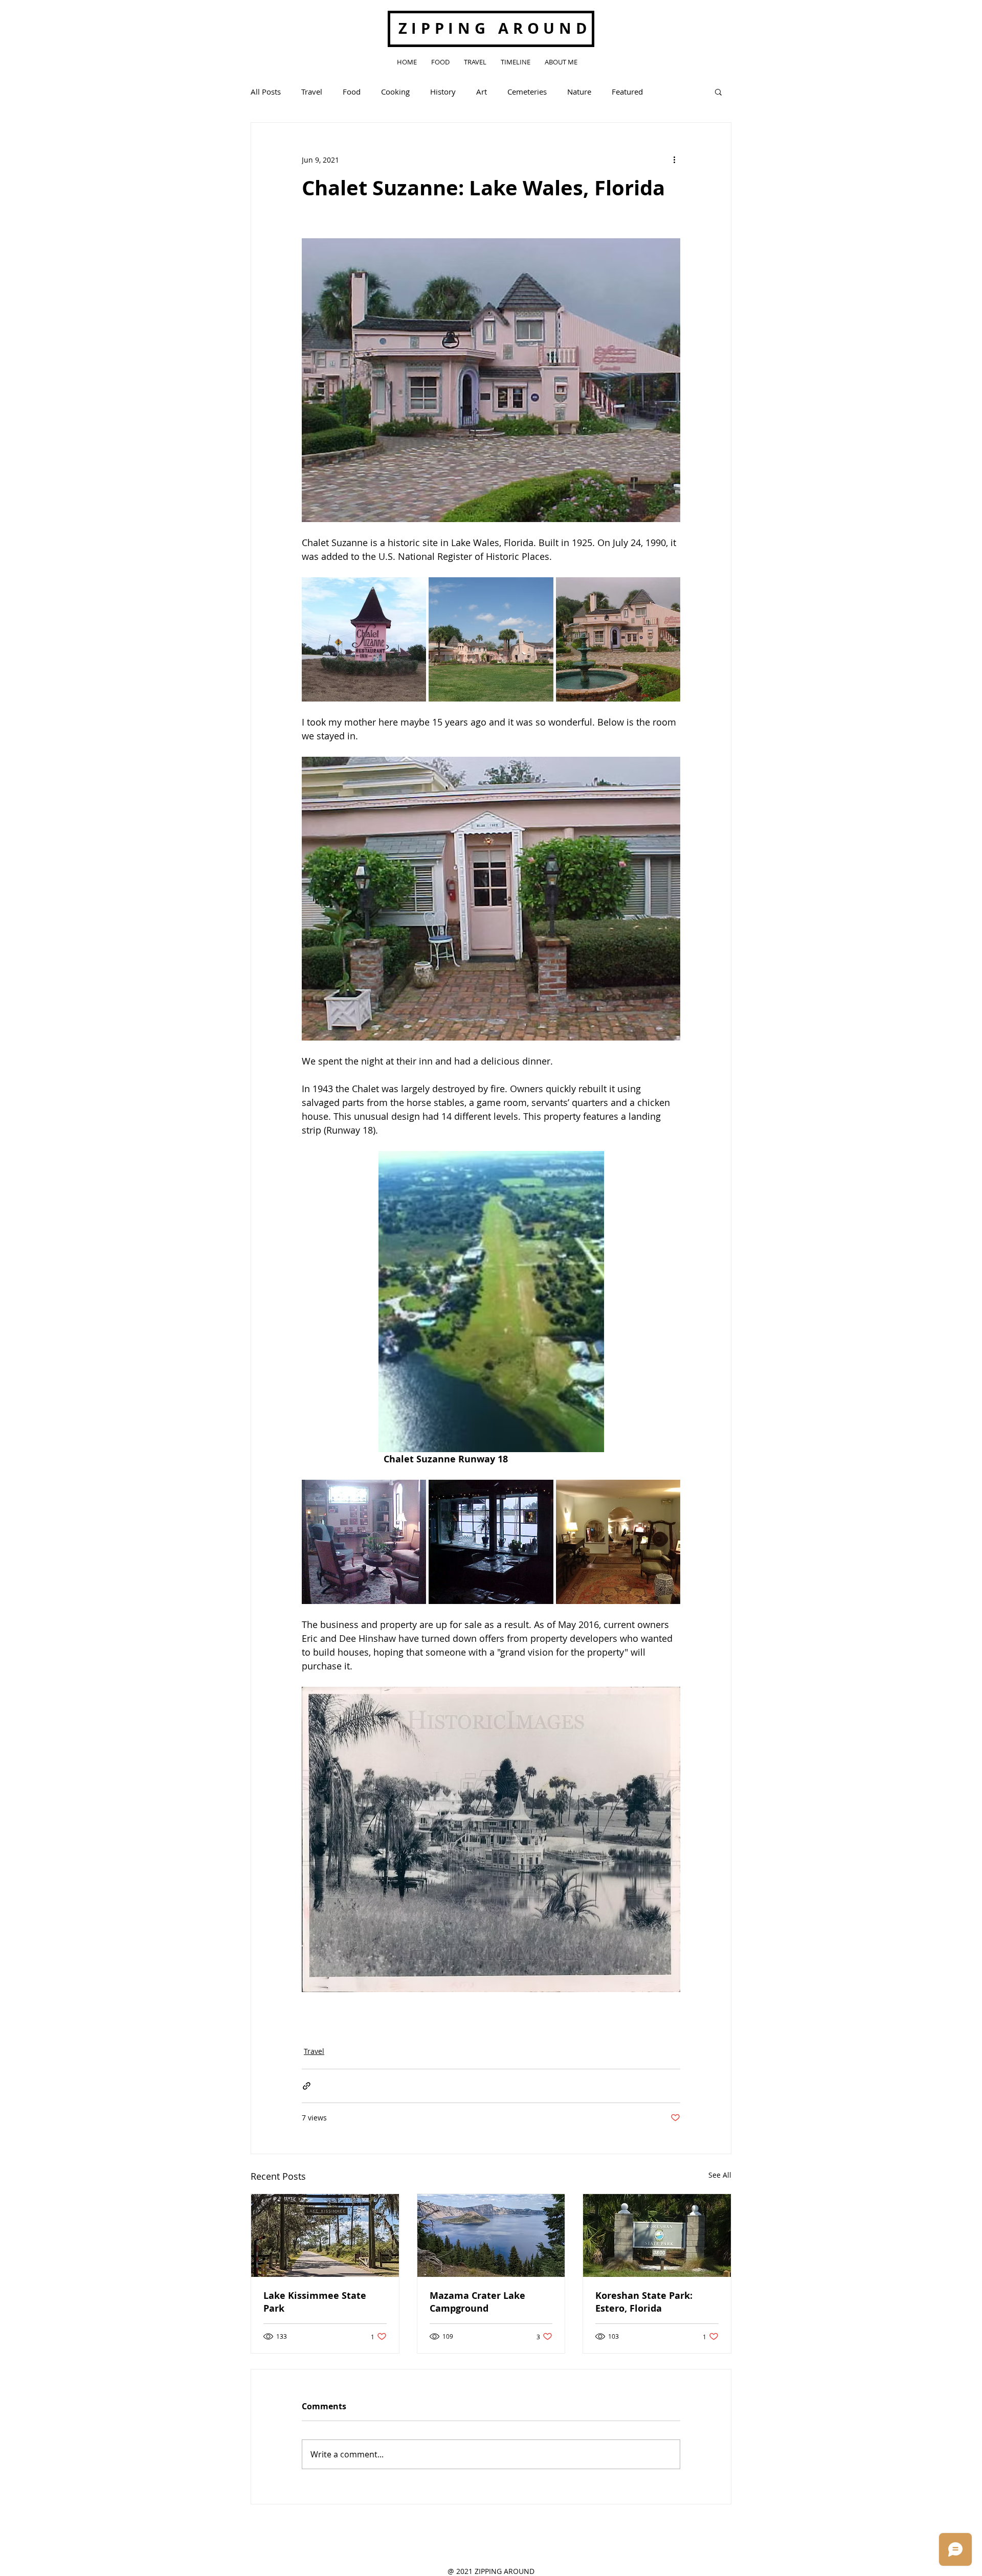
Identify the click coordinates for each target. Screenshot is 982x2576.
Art (482, 92)
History (443, 92)
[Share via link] (307, 2086)
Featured (627, 92)
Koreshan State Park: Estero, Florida (644, 2302)
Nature (579, 92)
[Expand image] (364, 639)
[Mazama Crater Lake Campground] (491, 2235)
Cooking (395, 92)
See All (720, 2175)
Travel (312, 92)
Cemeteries (527, 92)
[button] (718, 92)
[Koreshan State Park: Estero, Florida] (657, 2235)
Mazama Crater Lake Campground (477, 2302)
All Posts (266, 92)
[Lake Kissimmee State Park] (325, 2235)
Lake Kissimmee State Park (315, 2302)
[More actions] (674, 160)
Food (352, 92)
